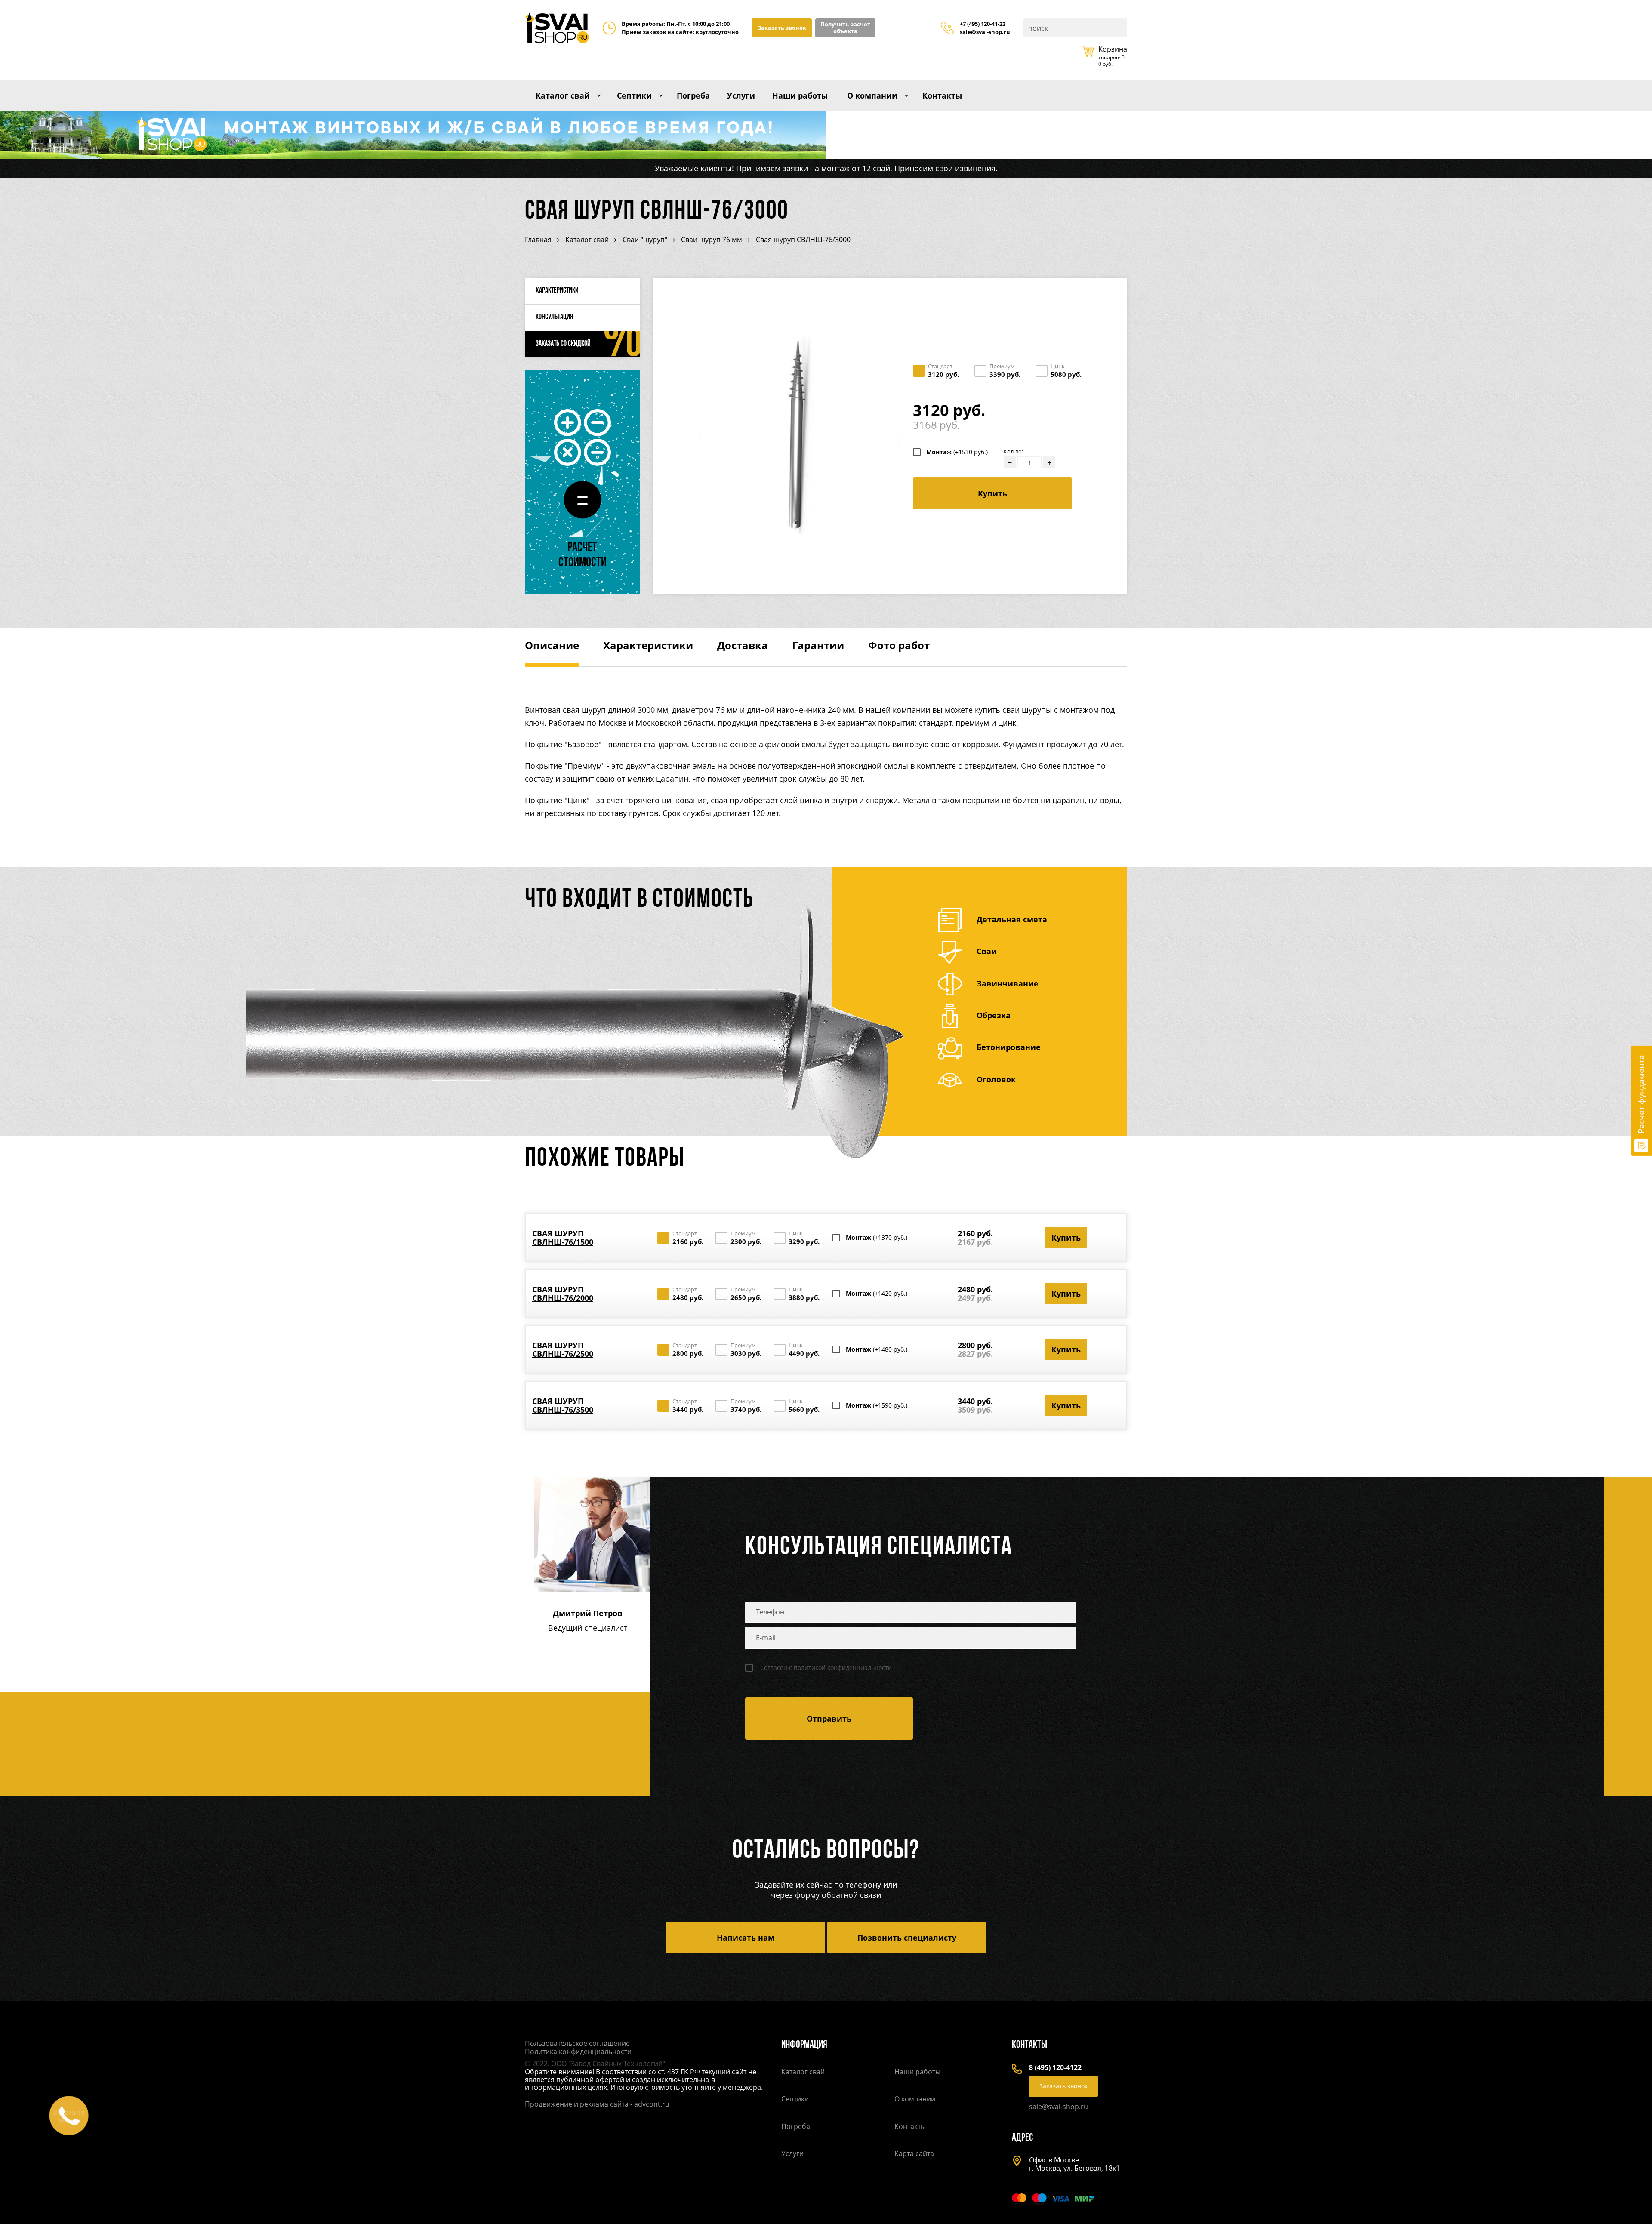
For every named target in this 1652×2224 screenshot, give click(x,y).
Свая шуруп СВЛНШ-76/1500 (563, 1238)
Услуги (741, 95)
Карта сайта (914, 2153)
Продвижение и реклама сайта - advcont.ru (597, 2104)
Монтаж (957, 452)
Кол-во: (1013, 451)
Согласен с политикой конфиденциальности (826, 1668)
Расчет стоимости (583, 555)
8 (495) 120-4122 (1055, 2067)
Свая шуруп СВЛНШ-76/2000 (563, 1294)
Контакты (942, 95)
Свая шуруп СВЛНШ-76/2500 (563, 1350)
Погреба (693, 95)
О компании (872, 95)
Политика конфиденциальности (578, 2052)
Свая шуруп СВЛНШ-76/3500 (563, 1406)
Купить (992, 493)
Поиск (1120, 28)
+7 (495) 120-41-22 (983, 24)
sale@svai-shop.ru (985, 32)
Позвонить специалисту (907, 1938)
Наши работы (800, 95)
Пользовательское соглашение (577, 2043)
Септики (634, 95)
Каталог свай (563, 95)
